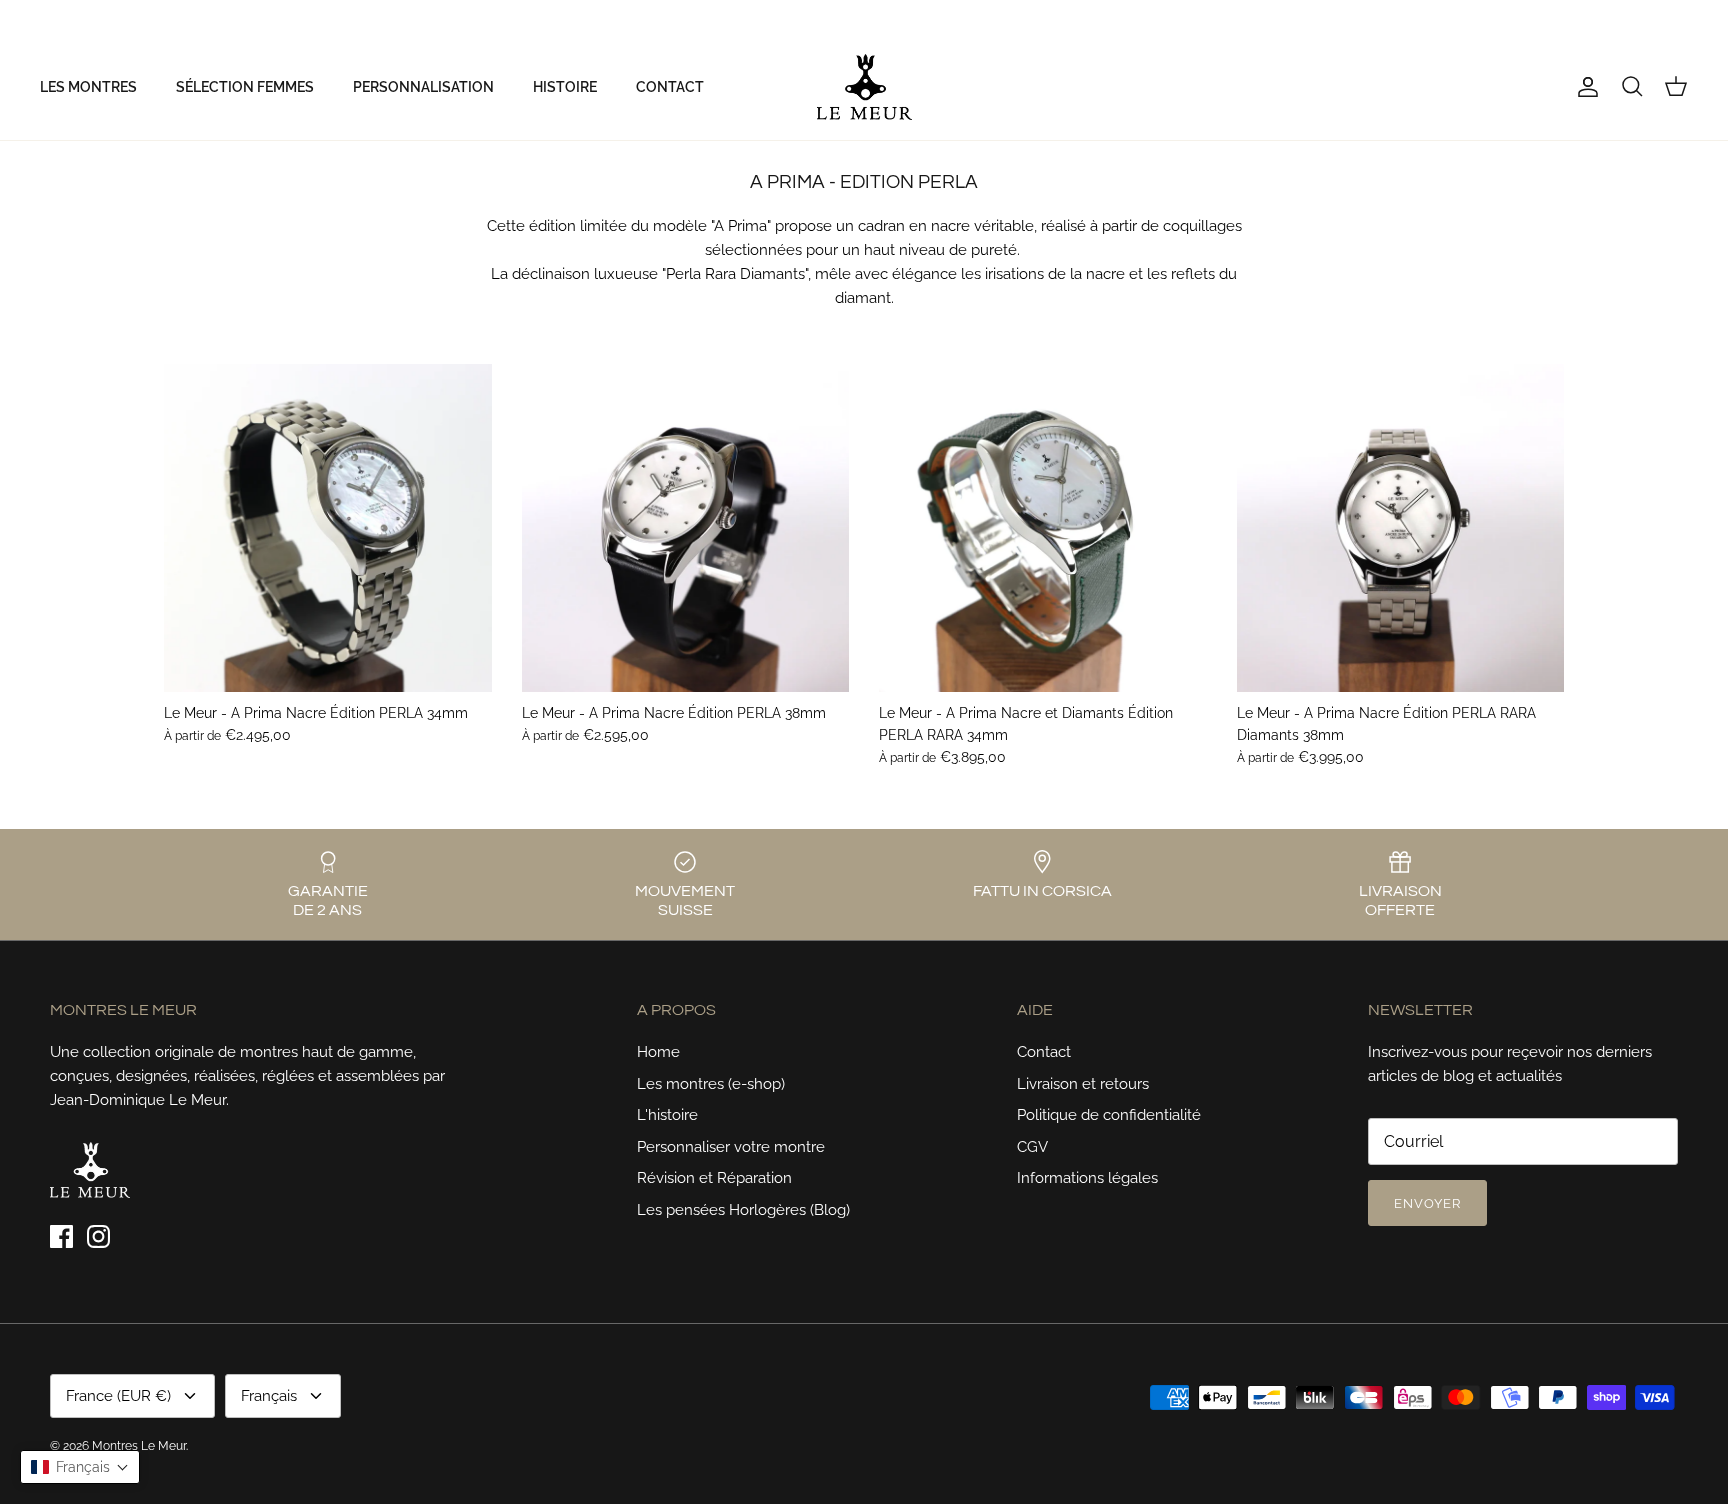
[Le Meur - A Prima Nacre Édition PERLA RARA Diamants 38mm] (1401, 528)
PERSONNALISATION (423, 87)
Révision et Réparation (714, 1178)
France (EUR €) (1549, 17)
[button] (80, 1467)
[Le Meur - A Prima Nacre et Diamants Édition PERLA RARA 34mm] (1043, 528)
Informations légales (1087, 1178)
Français (1645, 17)
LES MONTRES (88, 87)
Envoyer (1427, 1203)
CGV (1032, 1147)
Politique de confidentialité (1109, 1115)
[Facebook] (47, 17)
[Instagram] (75, 17)
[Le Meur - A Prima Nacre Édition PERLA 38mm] (686, 528)
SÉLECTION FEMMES (245, 87)
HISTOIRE (565, 87)
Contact (1044, 1052)
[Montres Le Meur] (864, 87)
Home (658, 1052)
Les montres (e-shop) (711, 1084)
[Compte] (1584, 87)
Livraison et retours (1083, 1084)
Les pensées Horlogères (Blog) (743, 1210)
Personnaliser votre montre (731, 1147)
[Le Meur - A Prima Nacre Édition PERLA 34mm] (328, 528)
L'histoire (667, 1115)
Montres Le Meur (139, 1446)
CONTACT (670, 87)
